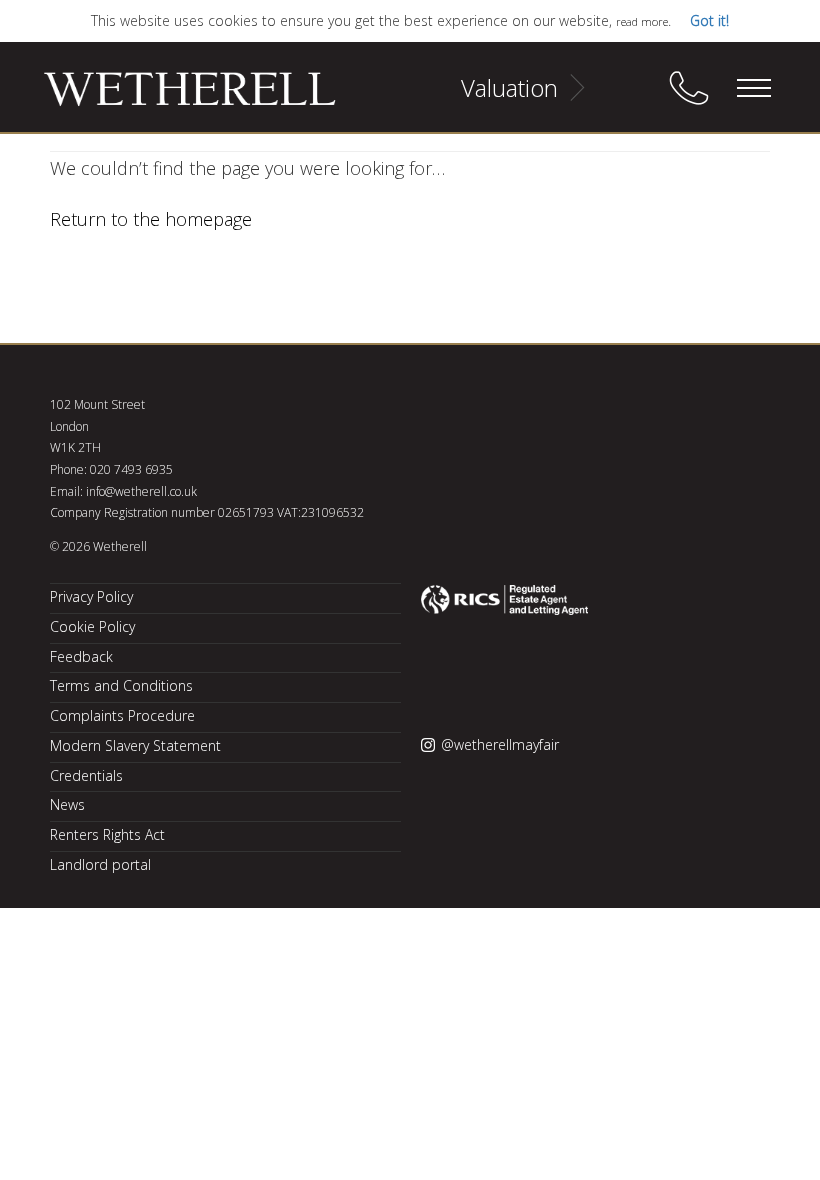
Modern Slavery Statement (135, 745)
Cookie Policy (92, 626)
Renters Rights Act (107, 834)
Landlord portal (100, 864)
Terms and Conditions (121, 685)
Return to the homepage (151, 219)
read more (642, 21)
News (67, 804)
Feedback (81, 656)
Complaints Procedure (122, 715)
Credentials (86, 775)
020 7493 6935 (131, 469)
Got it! (709, 20)
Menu (753, 88)
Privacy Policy (91, 596)
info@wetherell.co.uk (141, 491)
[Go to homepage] (165, 98)
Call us (689, 88)
